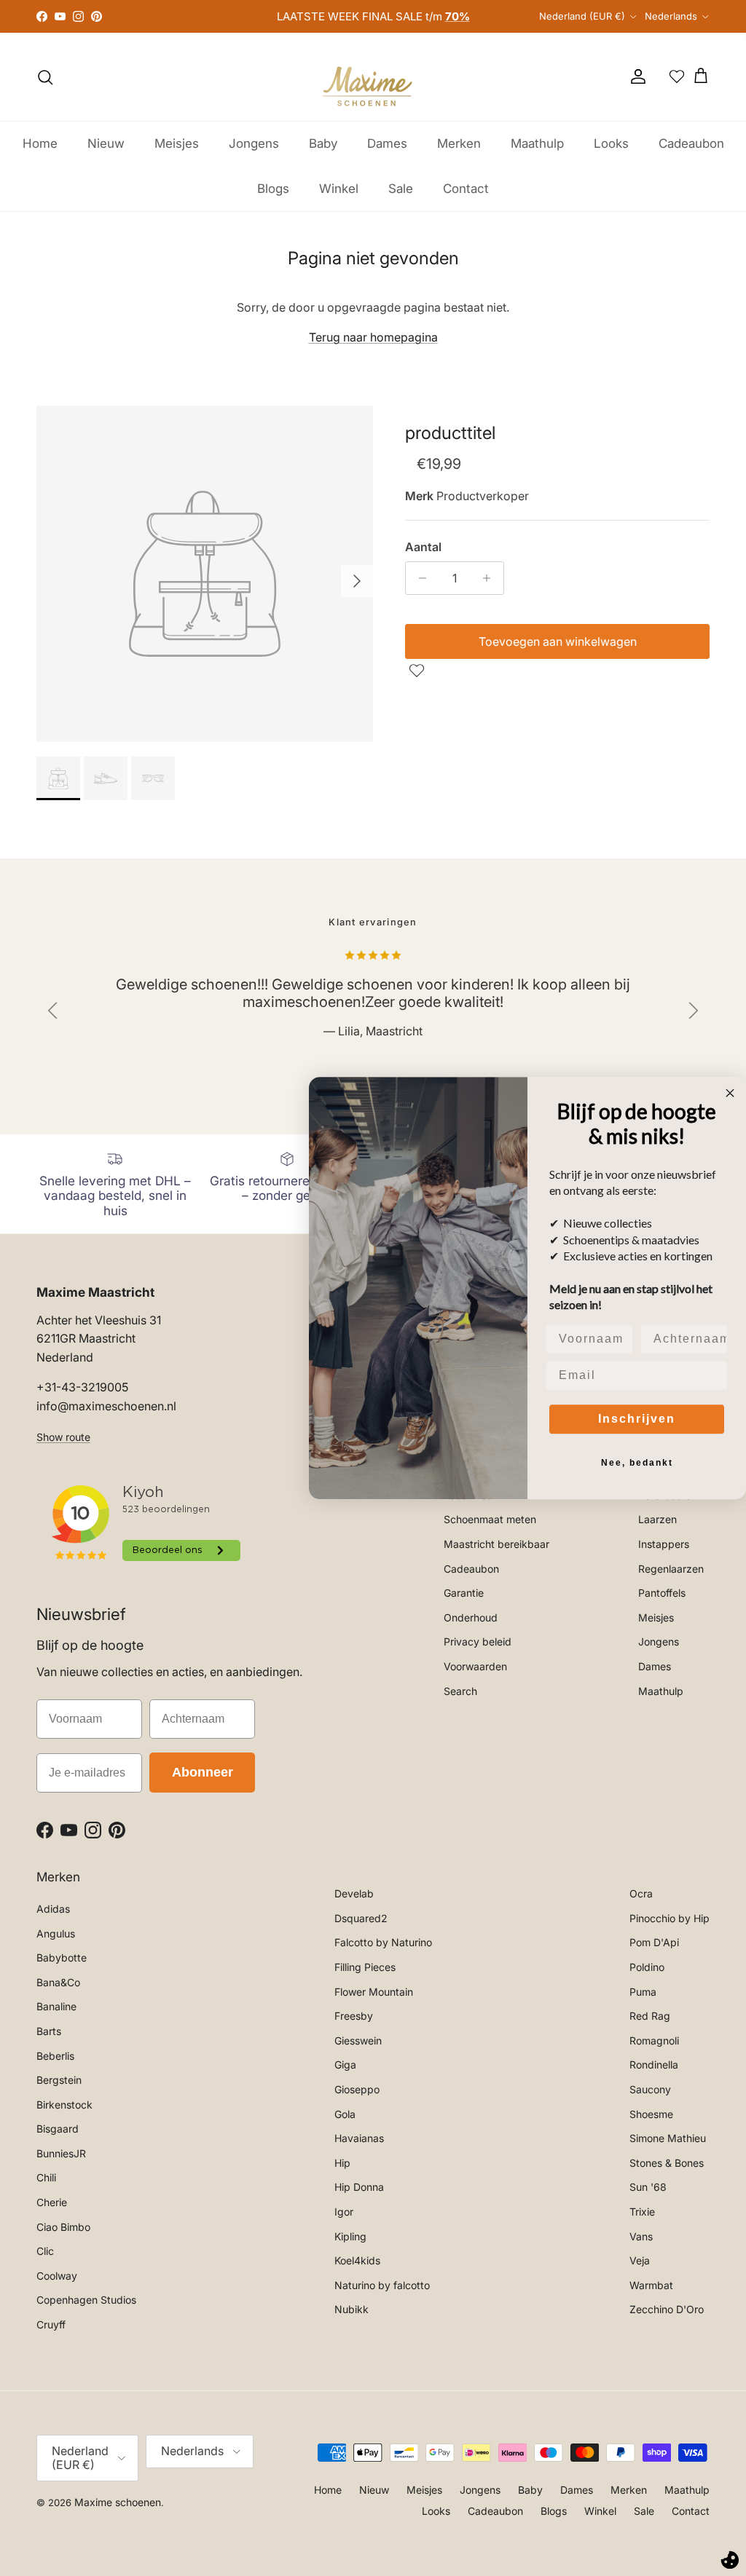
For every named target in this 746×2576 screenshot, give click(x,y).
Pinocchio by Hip (670, 1918)
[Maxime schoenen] (373, 77)
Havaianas (359, 2138)
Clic (45, 2251)
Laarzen (657, 1519)
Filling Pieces (365, 1967)
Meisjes (177, 143)
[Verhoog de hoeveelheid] (491, 578)
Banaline (56, 2006)
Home (40, 143)
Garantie (464, 1593)
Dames (387, 143)
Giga (345, 2065)
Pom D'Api (654, 1942)
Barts (49, 2031)
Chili (46, 2177)
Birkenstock (64, 2105)
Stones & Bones (667, 2163)
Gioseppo (357, 2089)
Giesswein (358, 2040)
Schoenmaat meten (490, 1519)
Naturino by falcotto (382, 2285)
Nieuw (106, 143)
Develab (354, 1893)
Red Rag (650, 2016)
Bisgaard (58, 2129)
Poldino (647, 1967)
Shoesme (651, 2114)
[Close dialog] (730, 1093)
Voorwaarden (475, 1666)
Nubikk (352, 2309)
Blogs (273, 189)
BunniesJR (61, 2153)
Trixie (642, 2212)
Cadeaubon (691, 143)
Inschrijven (637, 1419)
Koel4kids (357, 2260)
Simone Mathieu (668, 2138)
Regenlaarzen (671, 1569)
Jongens (254, 143)
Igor (344, 2212)
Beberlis (55, 2056)
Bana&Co (58, 1982)
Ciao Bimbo (63, 2227)
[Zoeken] (45, 77)
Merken (459, 143)
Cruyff (51, 2324)
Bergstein (59, 2080)
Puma (643, 1992)
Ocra (641, 1893)
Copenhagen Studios (86, 2300)
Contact (466, 189)
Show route (63, 1437)
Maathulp (537, 143)
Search (460, 1691)
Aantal (423, 547)
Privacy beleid (478, 1641)
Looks (611, 143)
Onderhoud (471, 1617)
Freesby (354, 2016)
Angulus (56, 1933)
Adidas (53, 1909)
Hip (342, 2163)
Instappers (664, 1544)
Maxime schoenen (118, 2502)
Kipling (350, 2236)
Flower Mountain (374, 1992)
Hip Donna (359, 2187)
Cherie (52, 2202)
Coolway (57, 2276)
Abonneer (203, 1772)
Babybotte (62, 1957)
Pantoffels (662, 1593)
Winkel (339, 189)
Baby (323, 143)
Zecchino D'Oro (667, 2309)
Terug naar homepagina (373, 337)
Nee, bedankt (637, 1463)
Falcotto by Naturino (383, 1942)
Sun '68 (648, 2187)
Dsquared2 (361, 1918)
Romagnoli (654, 2040)
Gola (345, 2114)
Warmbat (651, 2285)
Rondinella (654, 2065)
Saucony (650, 2089)
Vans (641, 2236)
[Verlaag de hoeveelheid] (419, 578)
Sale (401, 189)
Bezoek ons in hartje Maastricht (373, 16)
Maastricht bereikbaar (496, 1544)
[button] (419, 671)
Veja (640, 2260)
